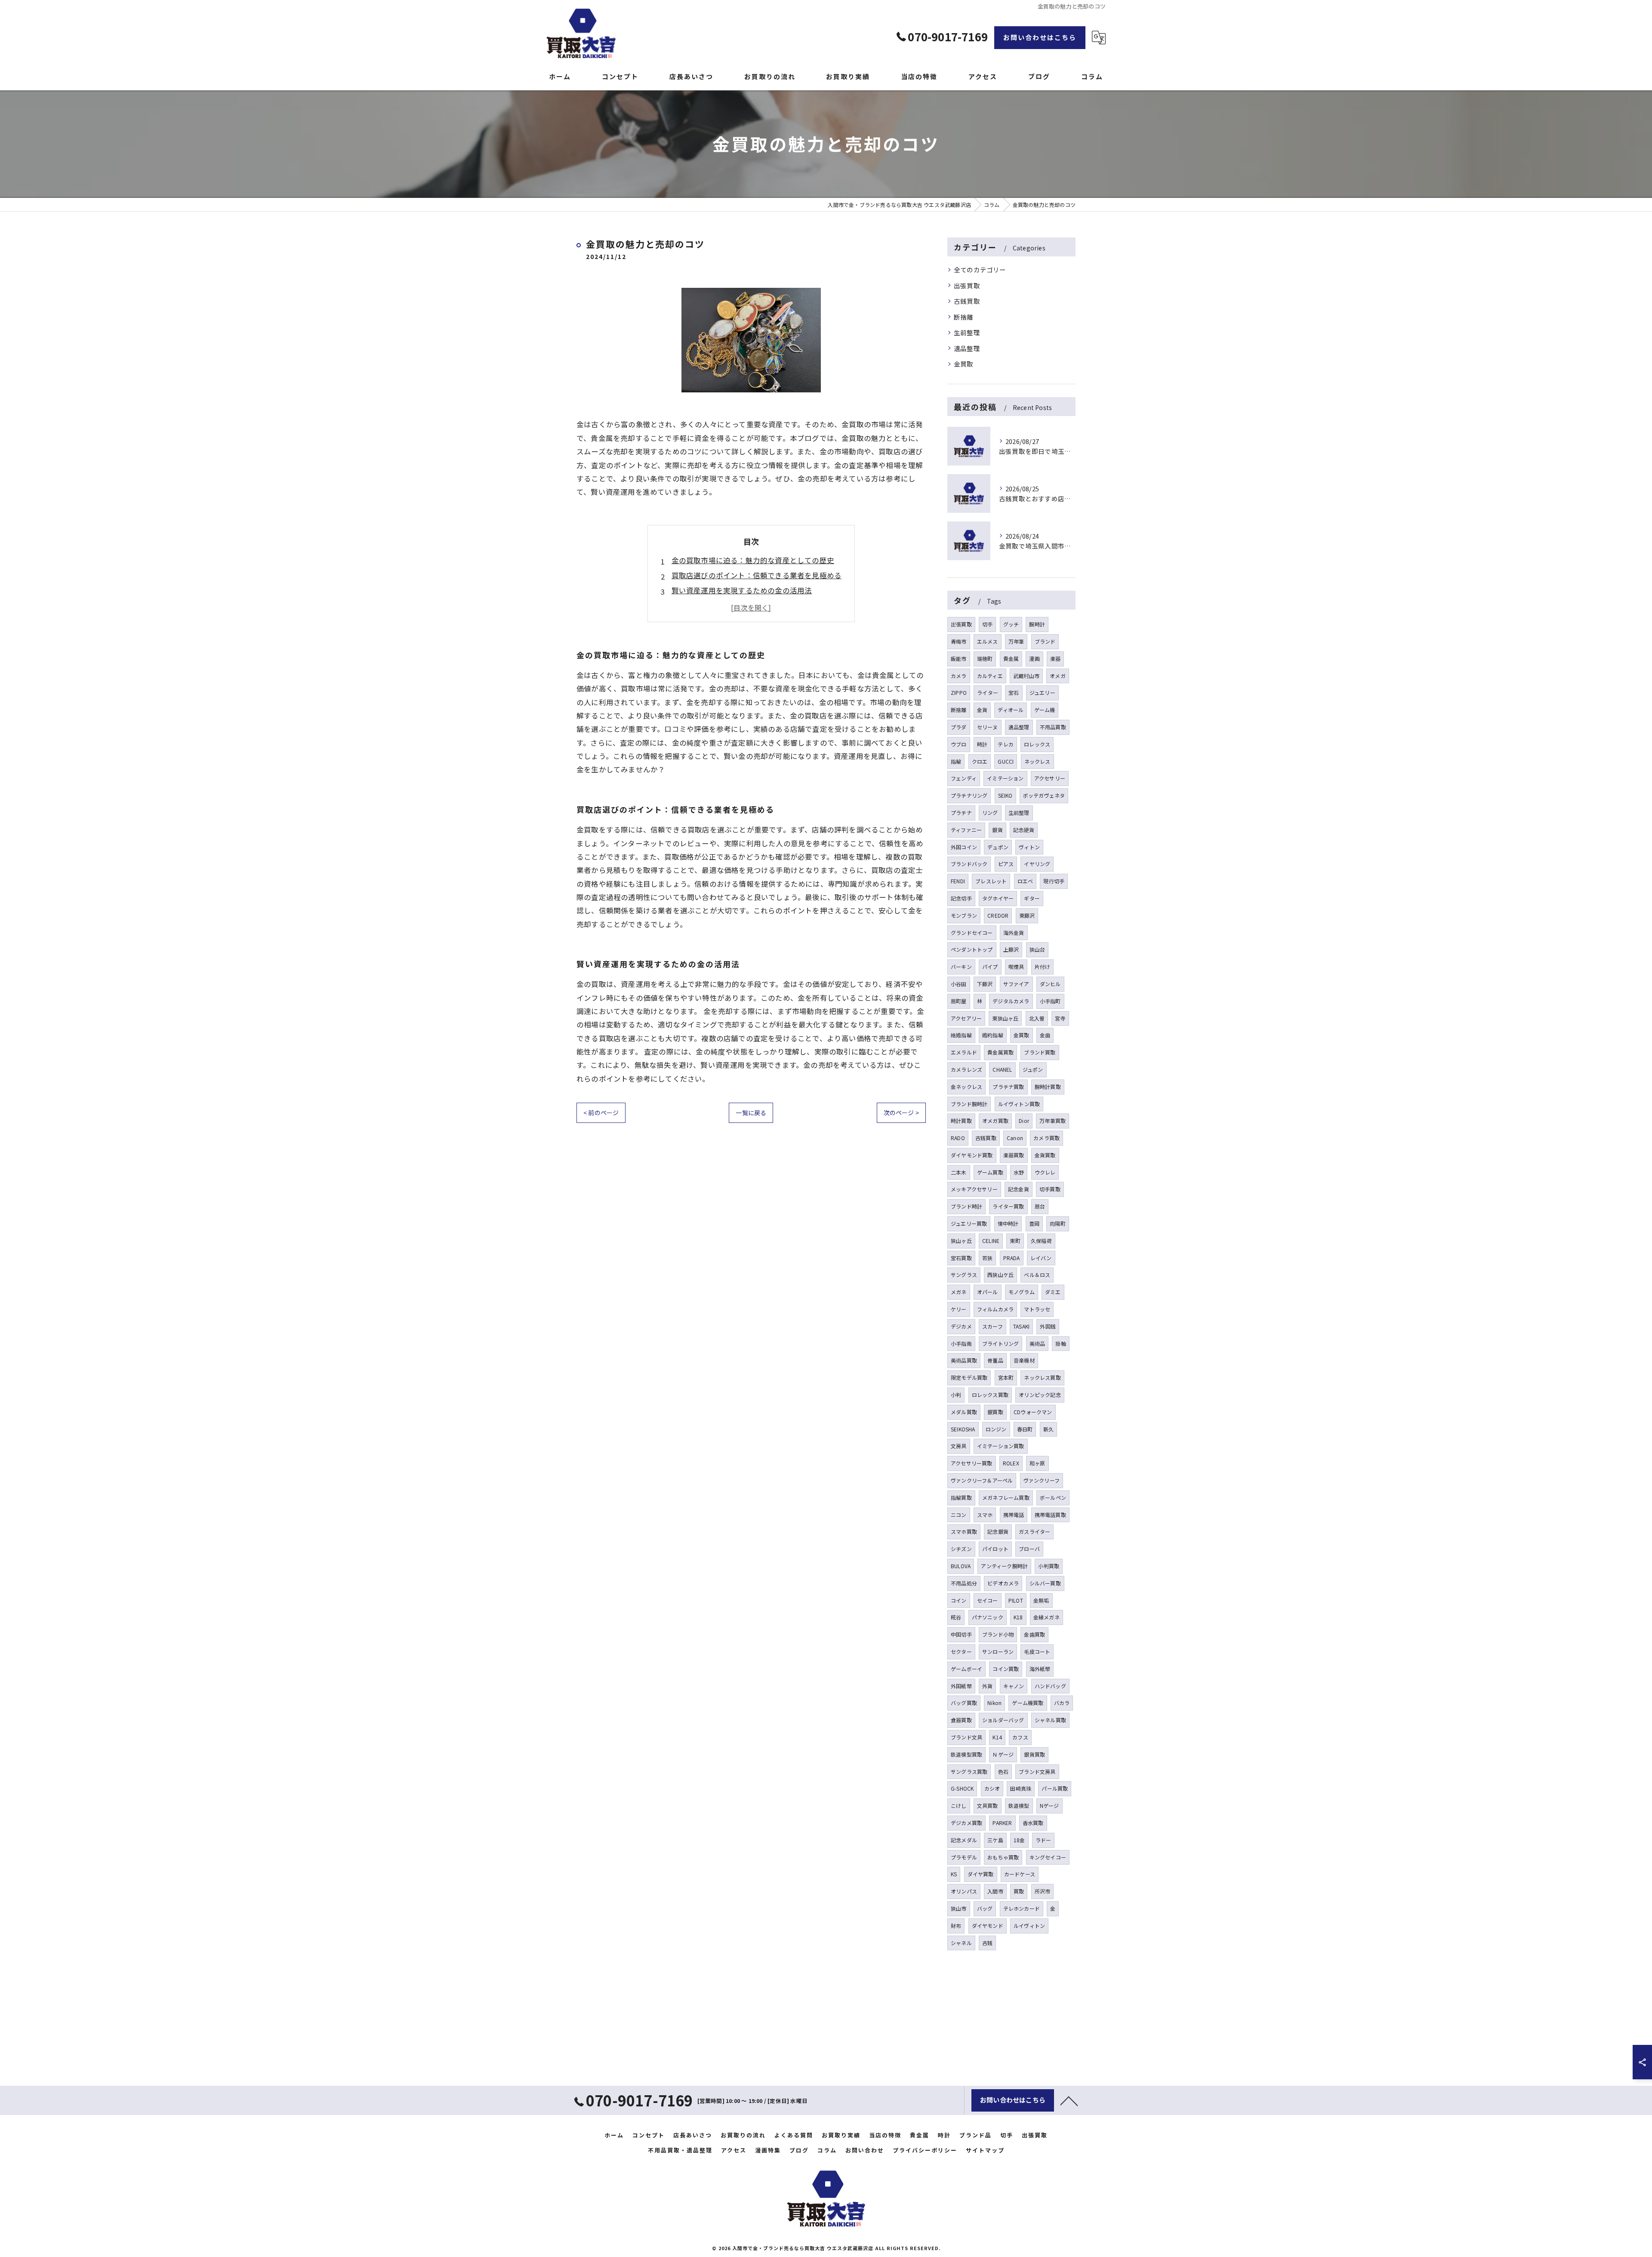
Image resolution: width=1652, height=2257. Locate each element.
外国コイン (964, 847)
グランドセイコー (972, 933)
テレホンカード (1022, 1908)
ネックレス (1037, 761)
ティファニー (966, 830)
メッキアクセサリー (974, 1189)
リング (990, 812)
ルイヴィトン (1029, 1926)
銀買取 (995, 1412)
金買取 (964, 364)
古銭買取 (967, 301)
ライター (988, 692)
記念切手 (961, 898)
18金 (1019, 1840)
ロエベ (1025, 881)
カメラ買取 (1046, 1138)
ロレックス (1037, 744)
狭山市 (959, 1908)
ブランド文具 (966, 1737)
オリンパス (964, 1891)
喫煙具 (1016, 967)
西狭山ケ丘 (1000, 1275)
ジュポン (1033, 1069)
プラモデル (964, 1857)
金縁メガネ (1046, 1617)
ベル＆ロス (1037, 1275)
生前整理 (967, 332)
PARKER (1002, 1823)
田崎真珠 (1021, 1788)
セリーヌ (988, 727)
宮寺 (1060, 1018)
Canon (1015, 1138)
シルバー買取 (1045, 1583)
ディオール (1011, 710)
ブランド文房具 (1037, 1771)
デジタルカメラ (1011, 1001)
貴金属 (1011, 658)
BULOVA (961, 1566)
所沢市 (1043, 1891)
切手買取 (1050, 1189)
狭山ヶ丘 (961, 1241)
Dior (1024, 1121)
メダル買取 (964, 1412)
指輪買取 (961, 1497)
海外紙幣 (1040, 1669)
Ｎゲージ (1003, 1754)
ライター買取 (1008, 1206)
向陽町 (1058, 1223)
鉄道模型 (1019, 1805)
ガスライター (1034, 1531)
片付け (1043, 967)
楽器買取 (1014, 1155)
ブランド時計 (966, 1206)
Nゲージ (1049, 1805)
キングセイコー (1048, 1857)
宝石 (1014, 692)
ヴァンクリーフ (1042, 1480)
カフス (1020, 1737)
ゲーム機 (1045, 710)
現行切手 (1054, 881)
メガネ (959, 1292)
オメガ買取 (995, 1121)
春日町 (1025, 1429)
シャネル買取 (1050, 1720)
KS (954, 1874)
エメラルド (964, 1052)
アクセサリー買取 (972, 1463)
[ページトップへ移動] (1069, 2100)
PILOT (1016, 1600)
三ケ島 (995, 1840)
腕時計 (1037, 624)
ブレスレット (991, 881)
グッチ (1011, 624)
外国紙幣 (961, 1686)
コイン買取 (1006, 1669)
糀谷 (956, 1617)
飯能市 (959, 658)
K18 (1018, 1617)
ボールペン (1053, 1497)
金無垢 (1041, 1600)
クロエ (980, 761)
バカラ (1062, 1703)
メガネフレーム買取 (1006, 1497)
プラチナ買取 (1008, 1087)
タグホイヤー (998, 898)
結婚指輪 (961, 1035)
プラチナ (961, 812)
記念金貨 (1019, 1189)
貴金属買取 (1000, 1052)
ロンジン (996, 1429)
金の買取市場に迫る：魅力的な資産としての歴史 (753, 560)
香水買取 (1033, 1823)
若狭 (987, 1258)
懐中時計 (1008, 1223)
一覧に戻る (751, 1113)
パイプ (990, 967)
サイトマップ (985, 2150)
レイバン (1041, 1258)
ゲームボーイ (966, 1669)
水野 (1019, 1172)
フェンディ (964, 778)
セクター (961, 1651)
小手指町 (1050, 1001)
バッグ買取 (964, 1703)
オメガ (1058, 676)
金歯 (1045, 1035)
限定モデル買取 (969, 1377)
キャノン (1014, 1686)
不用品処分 (964, 1583)
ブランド (1045, 641)
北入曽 (1037, 1018)
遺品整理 (967, 348)
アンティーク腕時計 (1004, 1566)
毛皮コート (1037, 1651)
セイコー (988, 1600)
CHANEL (1002, 1069)
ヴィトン (1029, 847)
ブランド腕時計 (969, 1104)
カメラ (959, 676)
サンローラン (998, 1651)
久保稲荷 (1041, 1241)
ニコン (959, 1515)
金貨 (982, 710)
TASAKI (1021, 1326)
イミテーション (1005, 778)
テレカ (1006, 744)
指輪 (956, 761)
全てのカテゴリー (980, 270)
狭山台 (1037, 949)
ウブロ (959, 744)
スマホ (985, 1515)
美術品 (1037, 1343)
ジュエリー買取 (969, 1223)
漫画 (1034, 658)
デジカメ (961, 1326)
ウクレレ (1045, 1172)
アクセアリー (966, 1018)
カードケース (1020, 1874)
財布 (956, 1926)
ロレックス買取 (990, 1395)
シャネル (961, 1943)
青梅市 (959, 641)
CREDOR (998, 915)
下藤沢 (985, 984)
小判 (956, 1395)
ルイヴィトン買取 (1019, 1104)
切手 (987, 624)
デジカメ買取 (966, 1823)
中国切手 (961, 1634)
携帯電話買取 (1050, 1515)
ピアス (1006, 864)
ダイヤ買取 (981, 1874)
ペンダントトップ (972, 949)
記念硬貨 (1024, 830)
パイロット (995, 1549)
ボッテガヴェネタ (1044, 795)
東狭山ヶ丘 (1005, 1018)
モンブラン (964, 915)
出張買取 (967, 285)
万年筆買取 (1053, 1121)
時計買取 (961, 1121)
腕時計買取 (1048, 1087)
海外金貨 (1014, 933)
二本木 (959, 1172)
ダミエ (1053, 1292)
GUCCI (1006, 761)
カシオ (992, 1788)
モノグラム (1022, 1292)
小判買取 (1049, 1566)
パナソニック (988, 1617)
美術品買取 (964, 1360)
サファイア (1016, 984)
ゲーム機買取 (1028, 1703)
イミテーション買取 (1001, 1446)
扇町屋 (959, 1001)
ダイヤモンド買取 (972, 1155)
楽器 (1055, 658)
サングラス (964, 1275)
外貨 (987, 1686)
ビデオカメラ (1003, 1583)
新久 (1048, 1429)
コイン (959, 1600)
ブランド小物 (998, 1634)
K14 (997, 1737)
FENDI (958, 881)
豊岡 (1034, 1223)
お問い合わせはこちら (1040, 37)
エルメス (988, 641)
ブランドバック (969, 864)
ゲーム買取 (990, 1172)
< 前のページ (601, 1113)
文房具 (959, 1446)
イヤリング (1037, 864)
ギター (1032, 898)
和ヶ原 (1037, 1463)
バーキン (961, 967)
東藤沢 (1027, 915)
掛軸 (1060, 1343)
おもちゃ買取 (1003, 1857)
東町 (1015, 1241)
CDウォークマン (1033, 1412)
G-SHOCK (962, 1788)
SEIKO (1005, 795)
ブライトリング (1000, 1343)
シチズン (961, 1549)
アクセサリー (1050, 778)
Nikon (994, 1703)
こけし (959, 1805)
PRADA (1012, 1258)
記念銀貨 (998, 1531)
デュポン (998, 847)
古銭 (987, 1943)
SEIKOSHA (963, 1429)
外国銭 (1048, 1326)
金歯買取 (1034, 1634)
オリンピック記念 (1040, 1395)
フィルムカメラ (995, 1309)
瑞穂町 (985, 658)
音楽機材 (1024, 1360)
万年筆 (1016, 641)
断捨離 (964, 317)
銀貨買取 (1034, 1754)
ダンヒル (1050, 984)
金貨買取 (1045, 1155)
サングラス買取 (969, 1771)
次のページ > (901, 1113)
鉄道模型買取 (966, 1754)
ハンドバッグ (1050, 1686)
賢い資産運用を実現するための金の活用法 (742, 590)
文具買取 (988, 1805)
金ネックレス (966, 1087)
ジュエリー (1042, 692)
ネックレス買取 (1042, 1377)
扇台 (1040, 1206)
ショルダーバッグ (1003, 1720)
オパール (988, 1292)
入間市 (995, 1891)
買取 (1019, 1891)
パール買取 (1055, 1788)
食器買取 (961, 1720)
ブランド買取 (1040, 1052)
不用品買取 (1053, 727)
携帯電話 (1014, 1515)
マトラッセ (1037, 1309)
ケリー (959, 1309)
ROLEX (1011, 1463)
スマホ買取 (964, 1531)
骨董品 (995, 1360)
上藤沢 (1011, 949)
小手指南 (961, 1343)
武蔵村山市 (1026, 676)
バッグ (985, 1908)
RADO (958, 1138)
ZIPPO (959, 692)
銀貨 (997, 830)
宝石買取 (961, 1258)
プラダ (959, 727)
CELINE (991, 1241)
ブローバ (1029, 1549)
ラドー (1043, 1840)
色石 (1003, 1771)
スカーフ (992, 1326)
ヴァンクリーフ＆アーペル (982, 1480)
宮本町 (1006, 1377)
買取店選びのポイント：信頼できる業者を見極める (757, 575)
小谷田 (959, 984)
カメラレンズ (966, 1069)
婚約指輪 (993, 1035)
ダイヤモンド (988, 1926)
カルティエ (990, 676)
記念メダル (964, 1840)
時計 (982, 744)
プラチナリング (969, 795)
